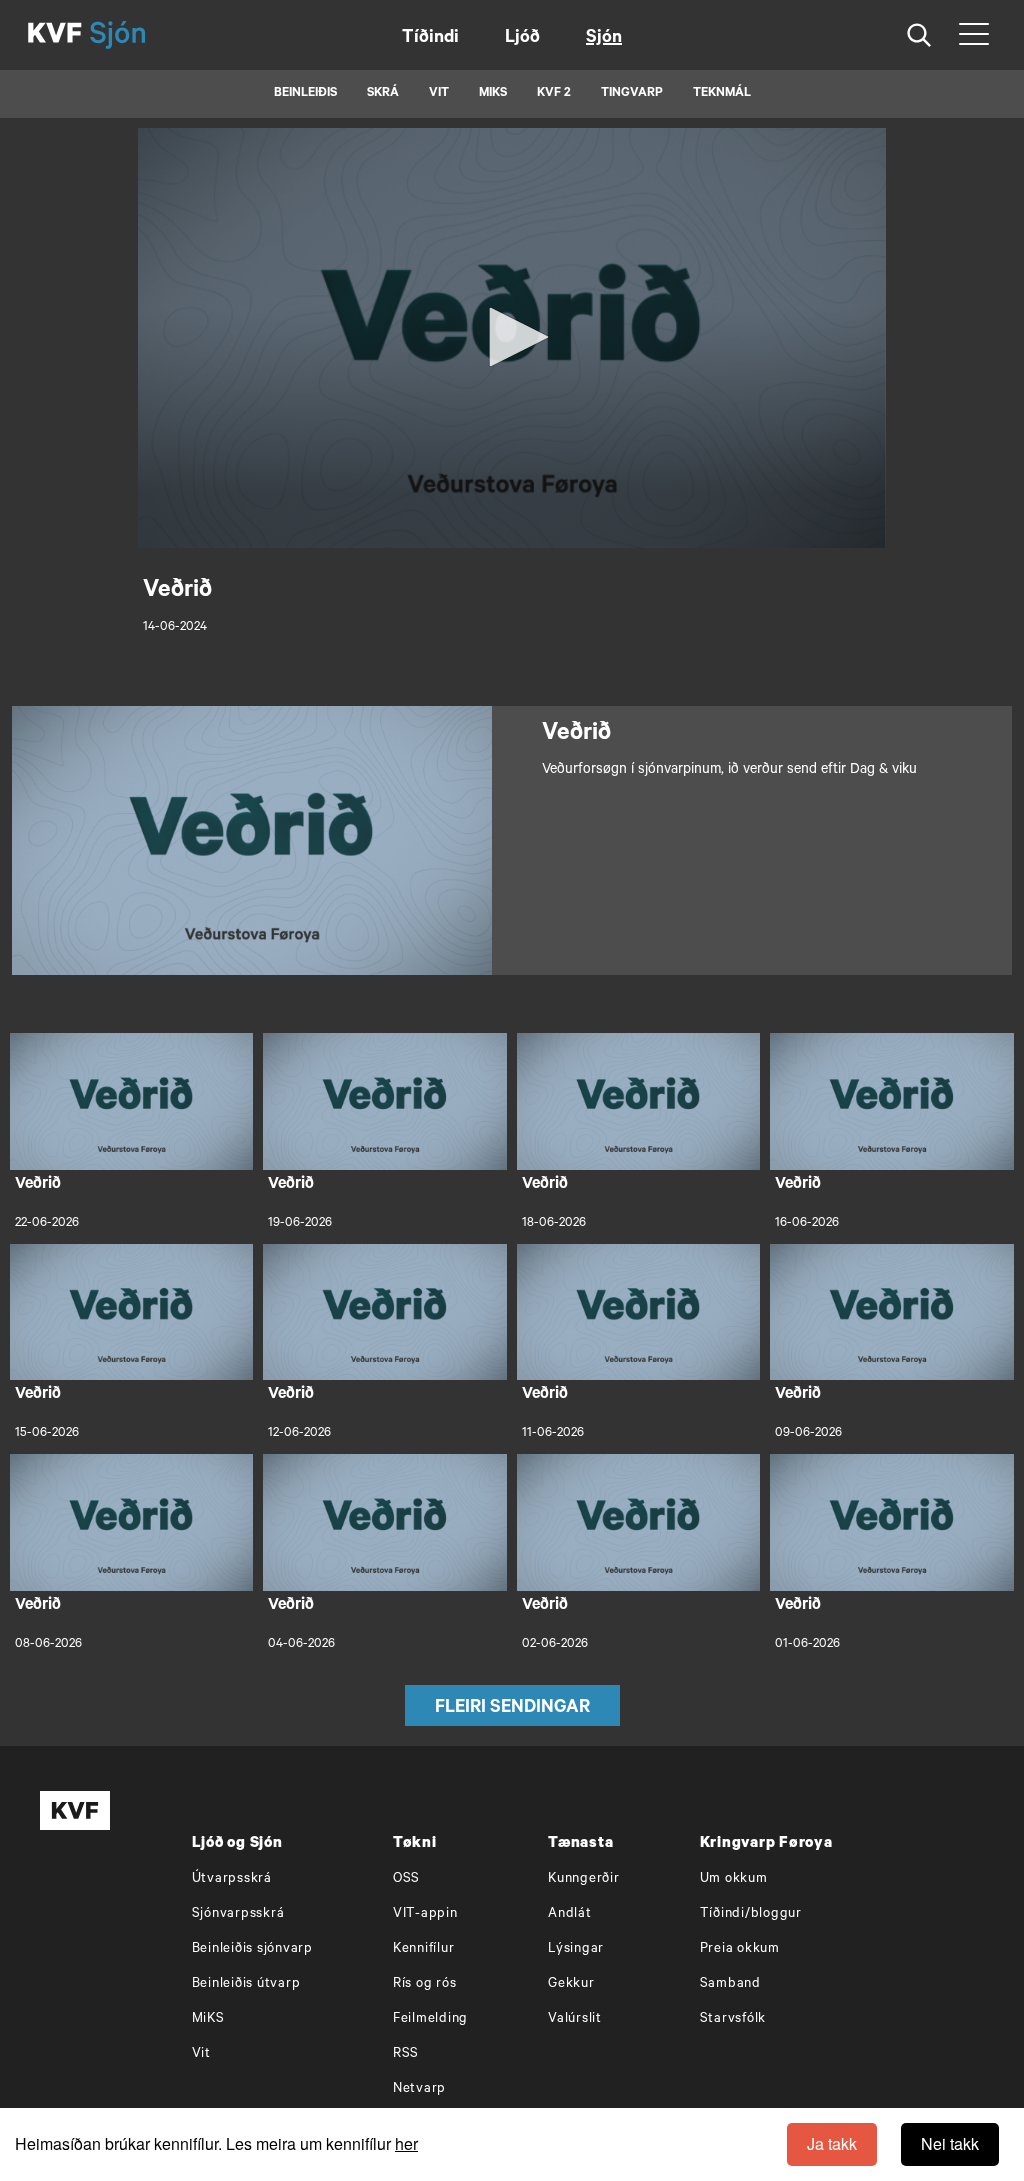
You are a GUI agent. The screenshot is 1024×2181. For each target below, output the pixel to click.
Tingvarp (632, 94)
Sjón (604, 39)
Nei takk (950, 2143)
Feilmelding (430, 2019)
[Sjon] (135, 35)
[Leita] (919, 35)
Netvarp (419, 2089)
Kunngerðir (584, 1879)
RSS (406, 2054)
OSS (406, 1879)
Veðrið (38, 1185)
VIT (439, 94)
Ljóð (522, 39)
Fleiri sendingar (512, 1709)
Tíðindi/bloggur (751, 1914)
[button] (512, 337)
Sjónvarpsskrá (238, 1914)
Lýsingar (576, 1949)
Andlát (570, 1914)
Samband (730, 1984)
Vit (201, 2054)
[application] (512, 338)
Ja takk (832, 2143)
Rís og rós (425, 1984)
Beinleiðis (305, 94)
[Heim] (55, 35)
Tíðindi (430, 39)
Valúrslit (575, 2019)
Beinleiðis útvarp (246, 1984)
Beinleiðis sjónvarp (252, 1949)
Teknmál (722, 94)
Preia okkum (740, 1949)
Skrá (383, 94)
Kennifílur (424, 1949)
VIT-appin (425, 1914)
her (406, 2143)
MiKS (493, 94)
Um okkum (734, 1879)
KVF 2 (554, 94)
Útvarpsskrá (232, 1879)
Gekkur (571, 1984)
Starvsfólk (733, 2019)
